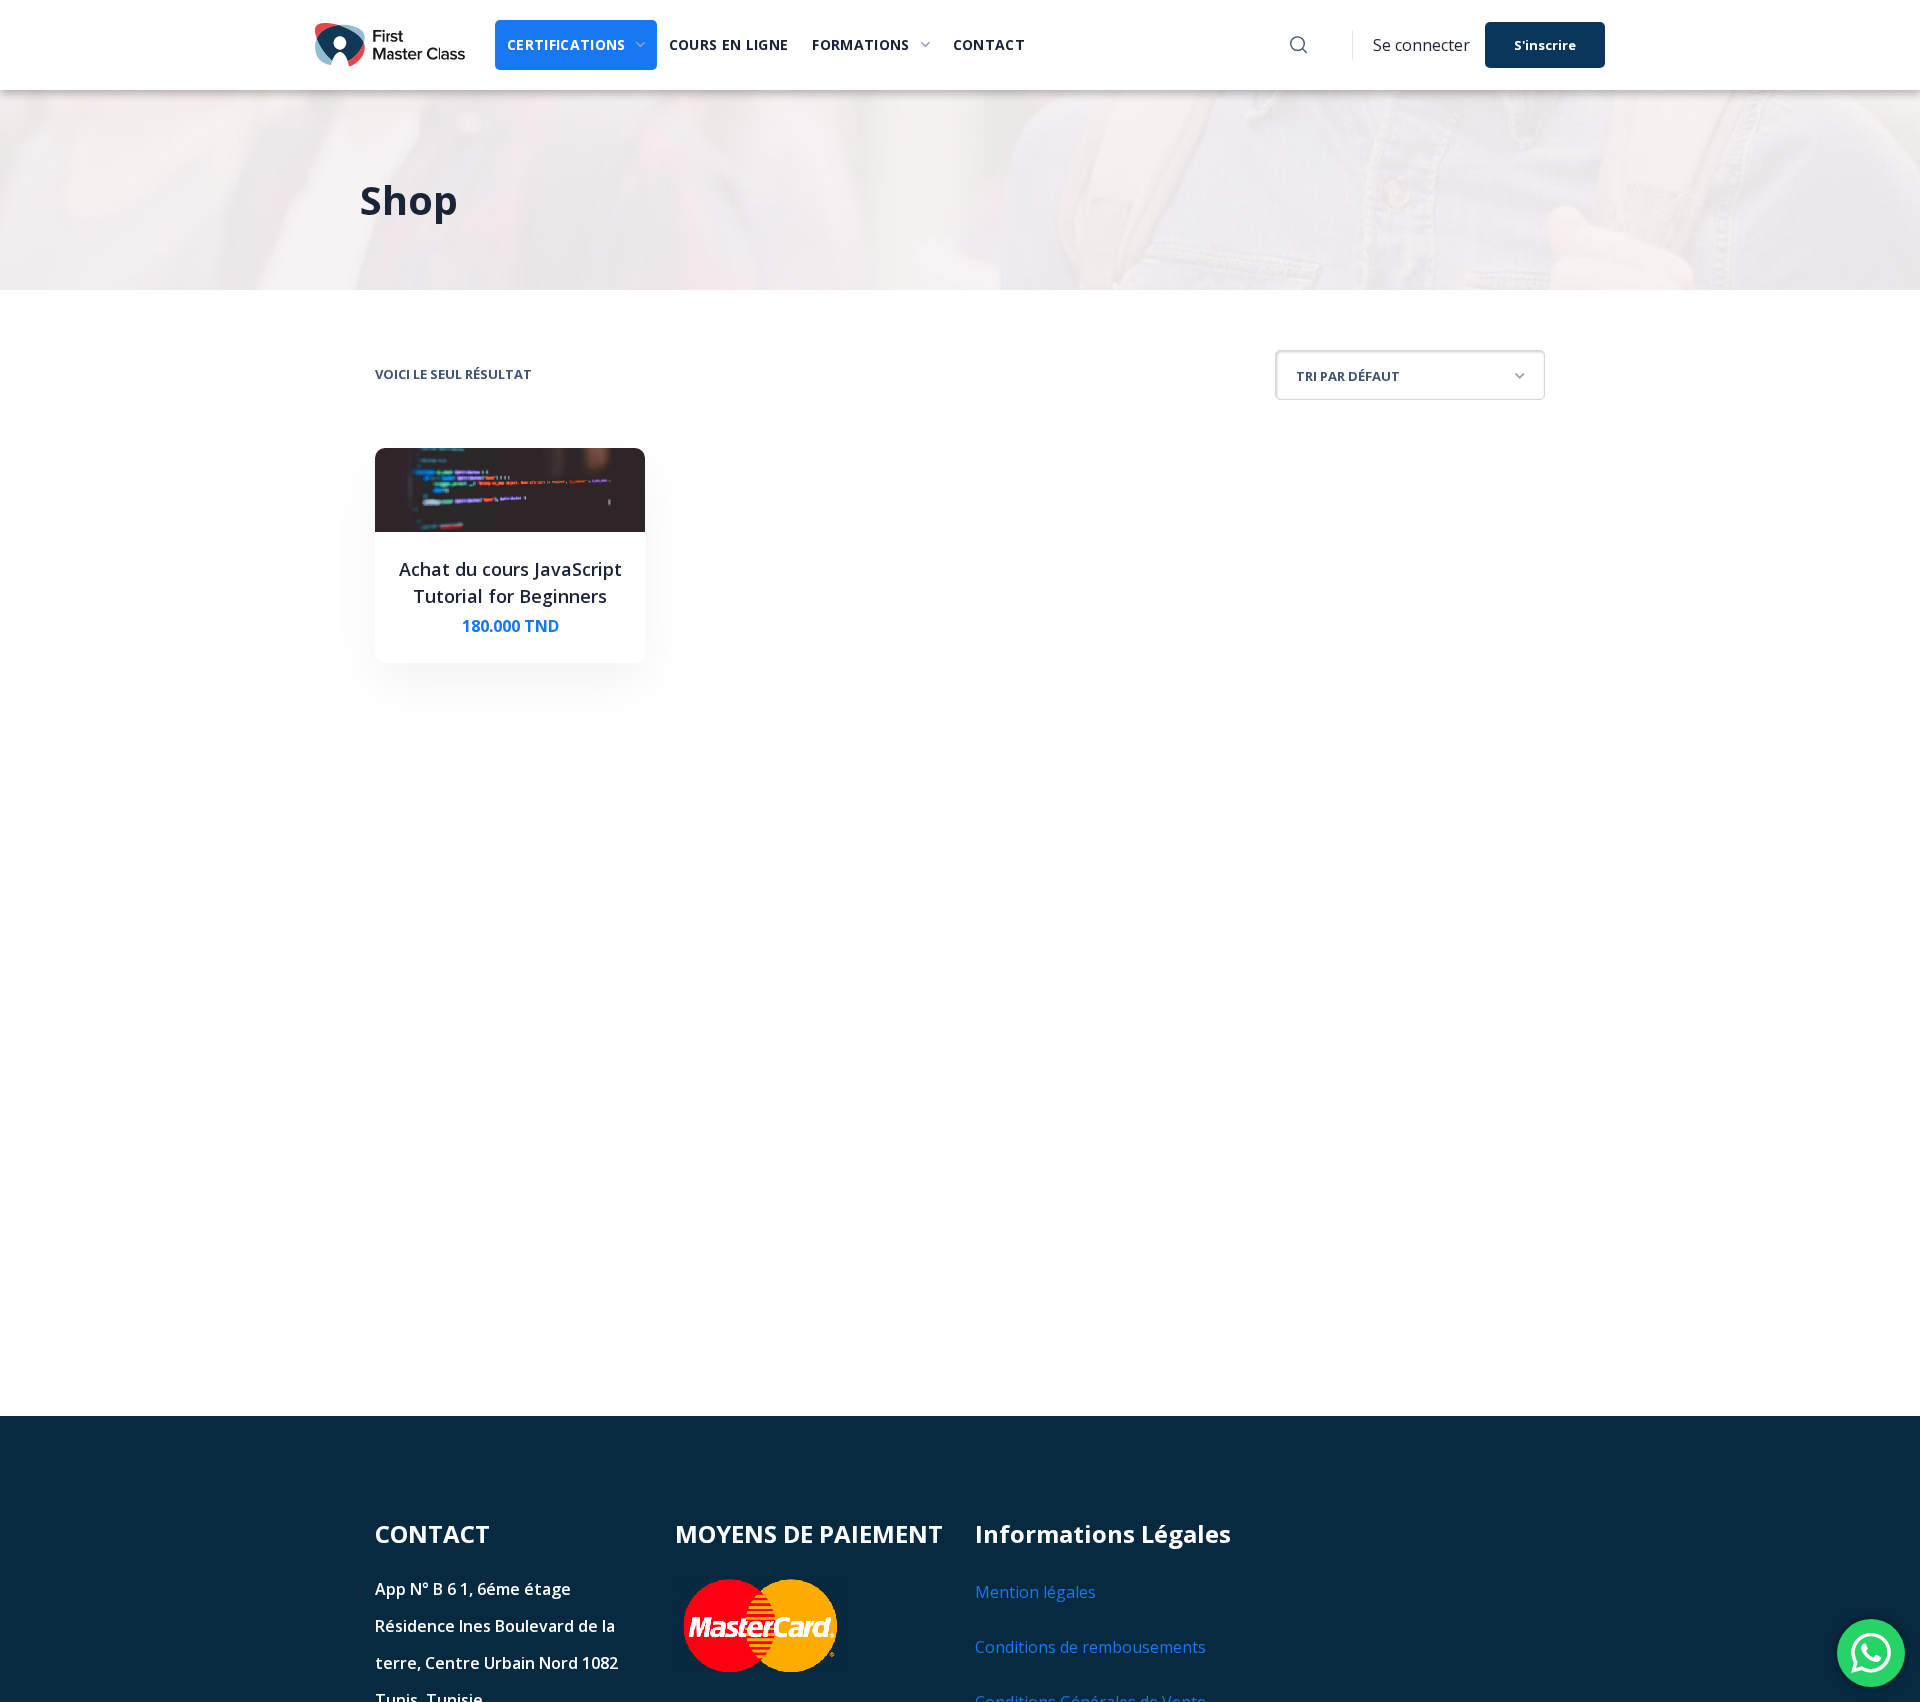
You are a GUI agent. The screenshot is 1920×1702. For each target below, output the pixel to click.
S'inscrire (1545, 45)
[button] (1298, 45)
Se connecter (1421, 45)
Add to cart (519, 626)
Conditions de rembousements (1090, 1647)
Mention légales (1035, 1592)
